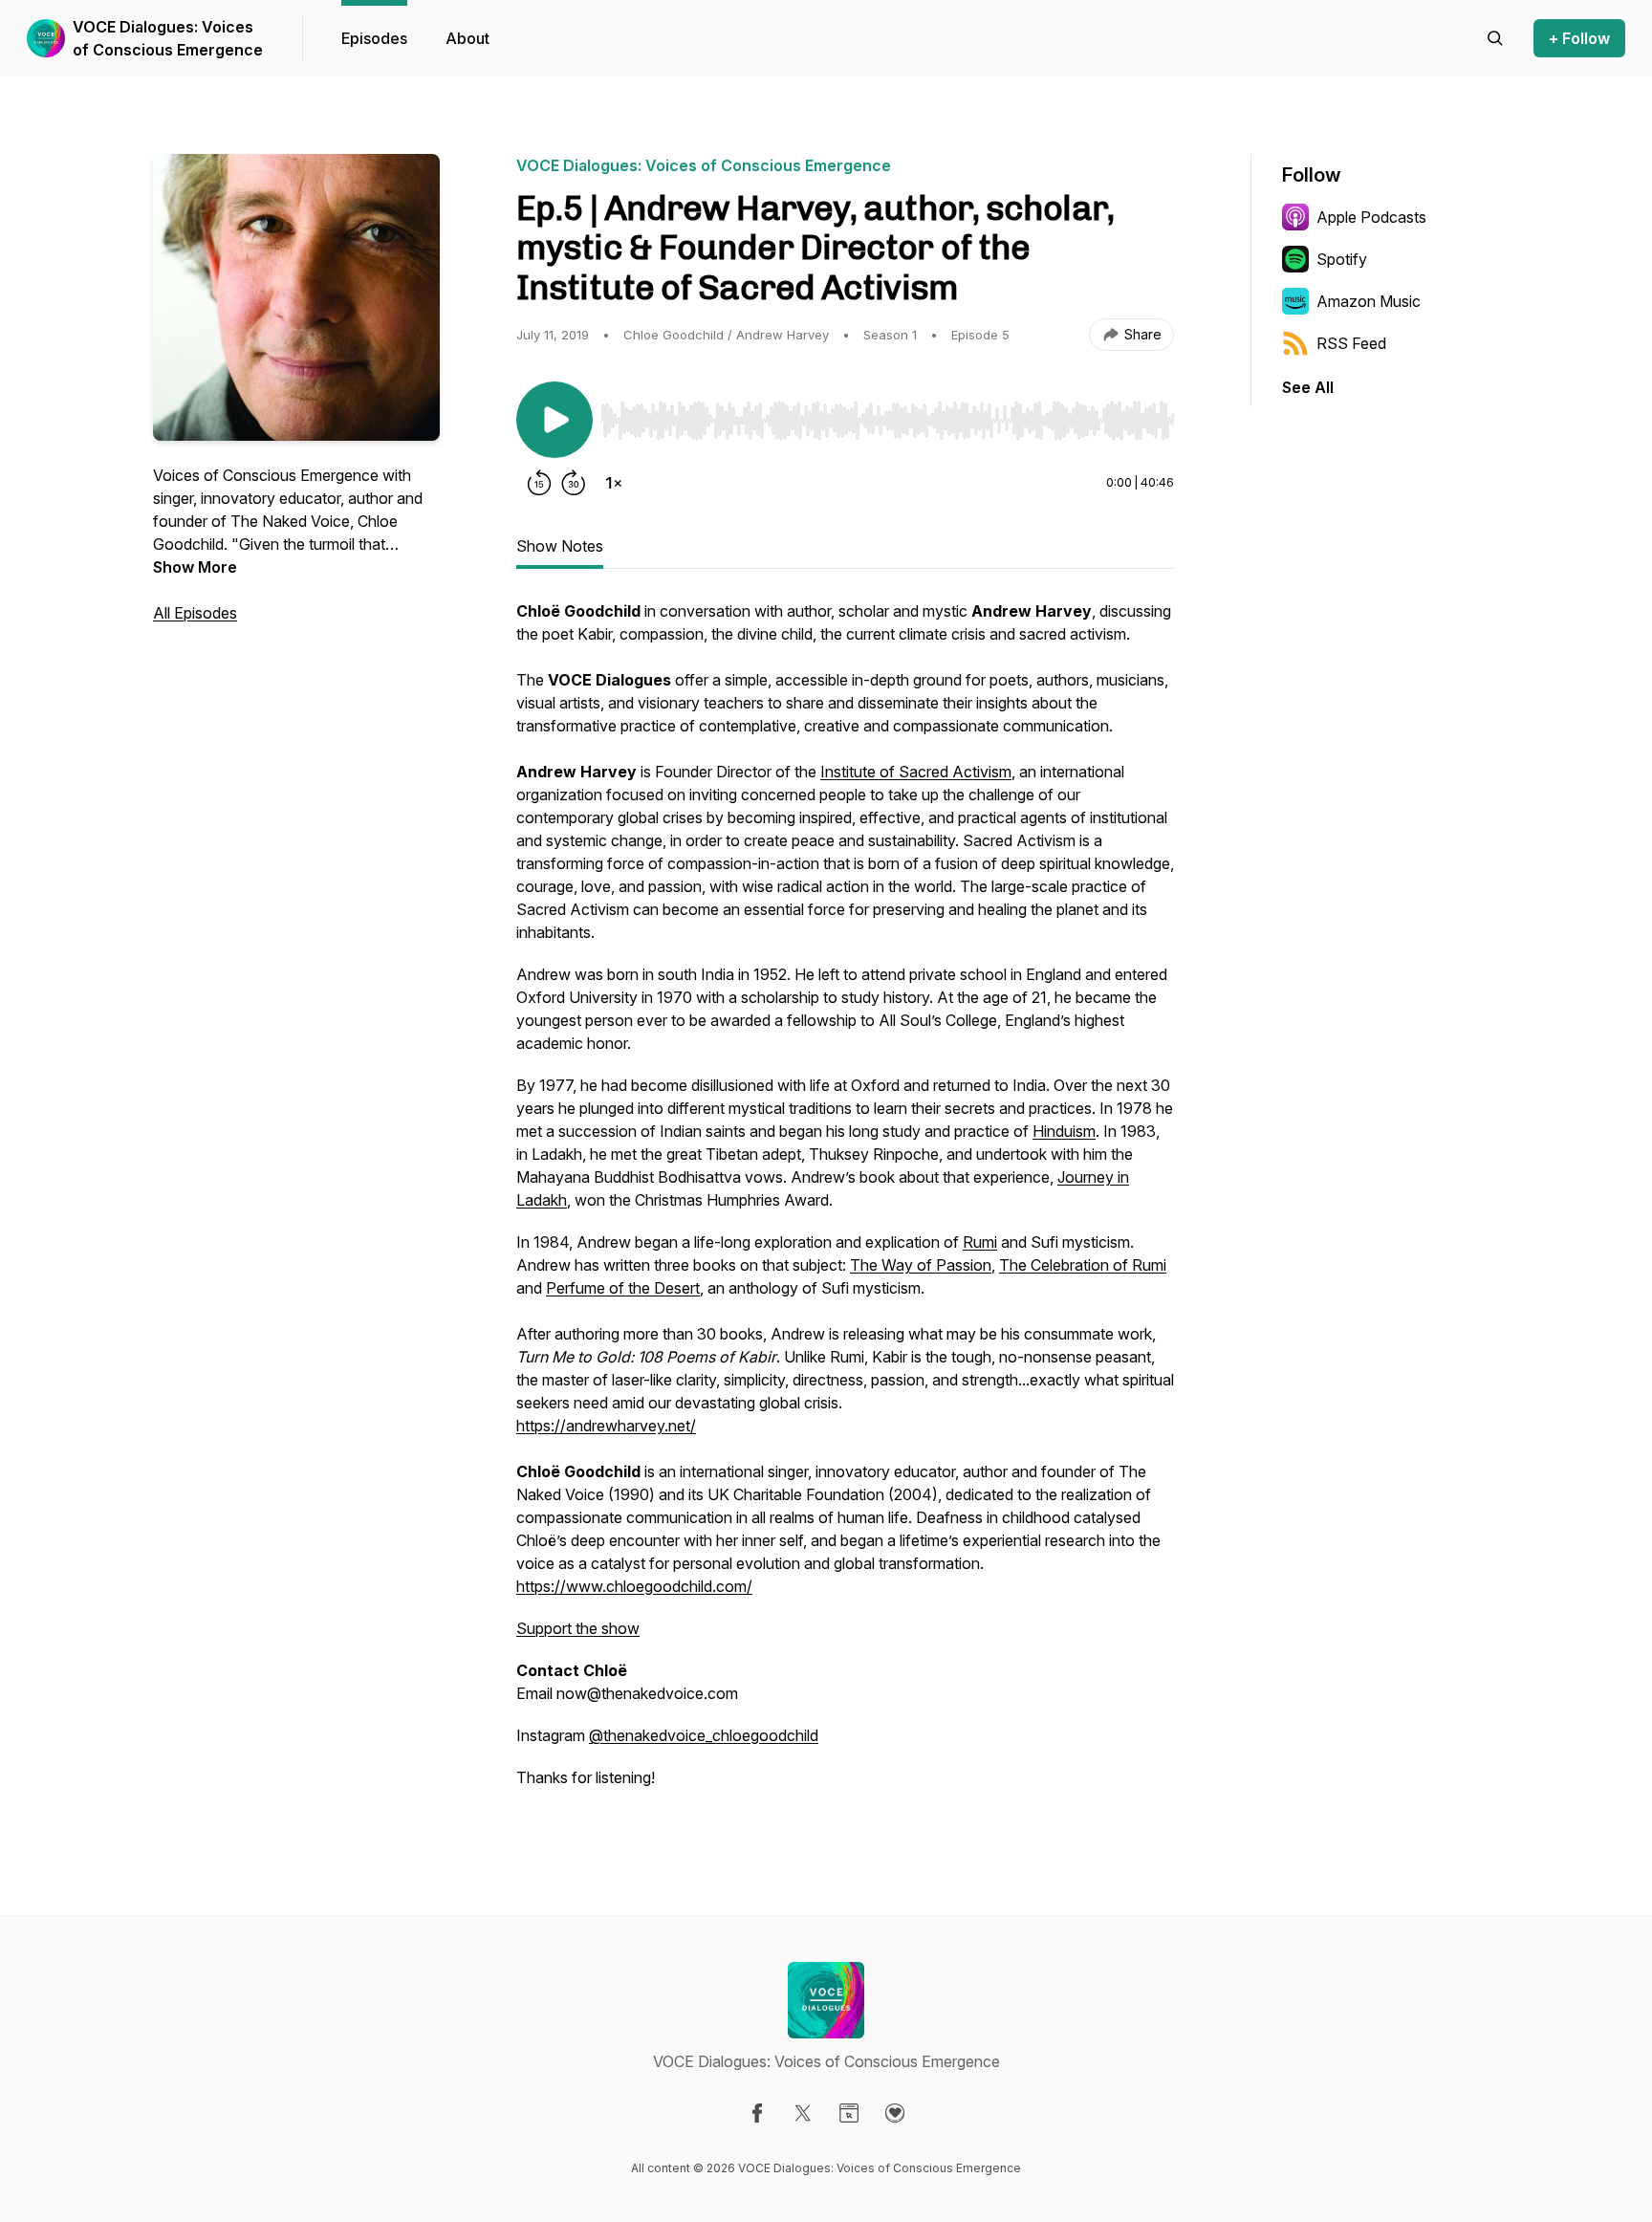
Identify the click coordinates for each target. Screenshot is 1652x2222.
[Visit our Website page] (849, 2113)
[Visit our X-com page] (803, 2113)
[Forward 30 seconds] (574, 483)
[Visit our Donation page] (895, 2113)
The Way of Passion (921, 1265)
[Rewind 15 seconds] (539, 483)
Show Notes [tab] (560, 546)
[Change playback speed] (614, 483)
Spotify (1342, 259)
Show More (195, 567)
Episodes (374, 38)
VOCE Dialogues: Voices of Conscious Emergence (168, 38)
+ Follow (1579, 38)
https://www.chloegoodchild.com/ (634, 1586)
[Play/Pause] (554, 420)
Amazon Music (1369, 301)
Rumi (980, 1242)
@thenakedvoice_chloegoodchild (704, 1735)
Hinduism (1064, 1131)
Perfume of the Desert (623, 1288)
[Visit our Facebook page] (757, 2113)
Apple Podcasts (1371, 217)
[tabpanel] (845, 1204)
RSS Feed (1351, 343)
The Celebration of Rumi (1083, 1265)
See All (1308, 387)
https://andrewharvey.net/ (606, 1426)
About (467, 38)
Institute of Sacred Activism (916, 772)
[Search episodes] (1495, 38)
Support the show (578, 1628)
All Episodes (195, 613)
